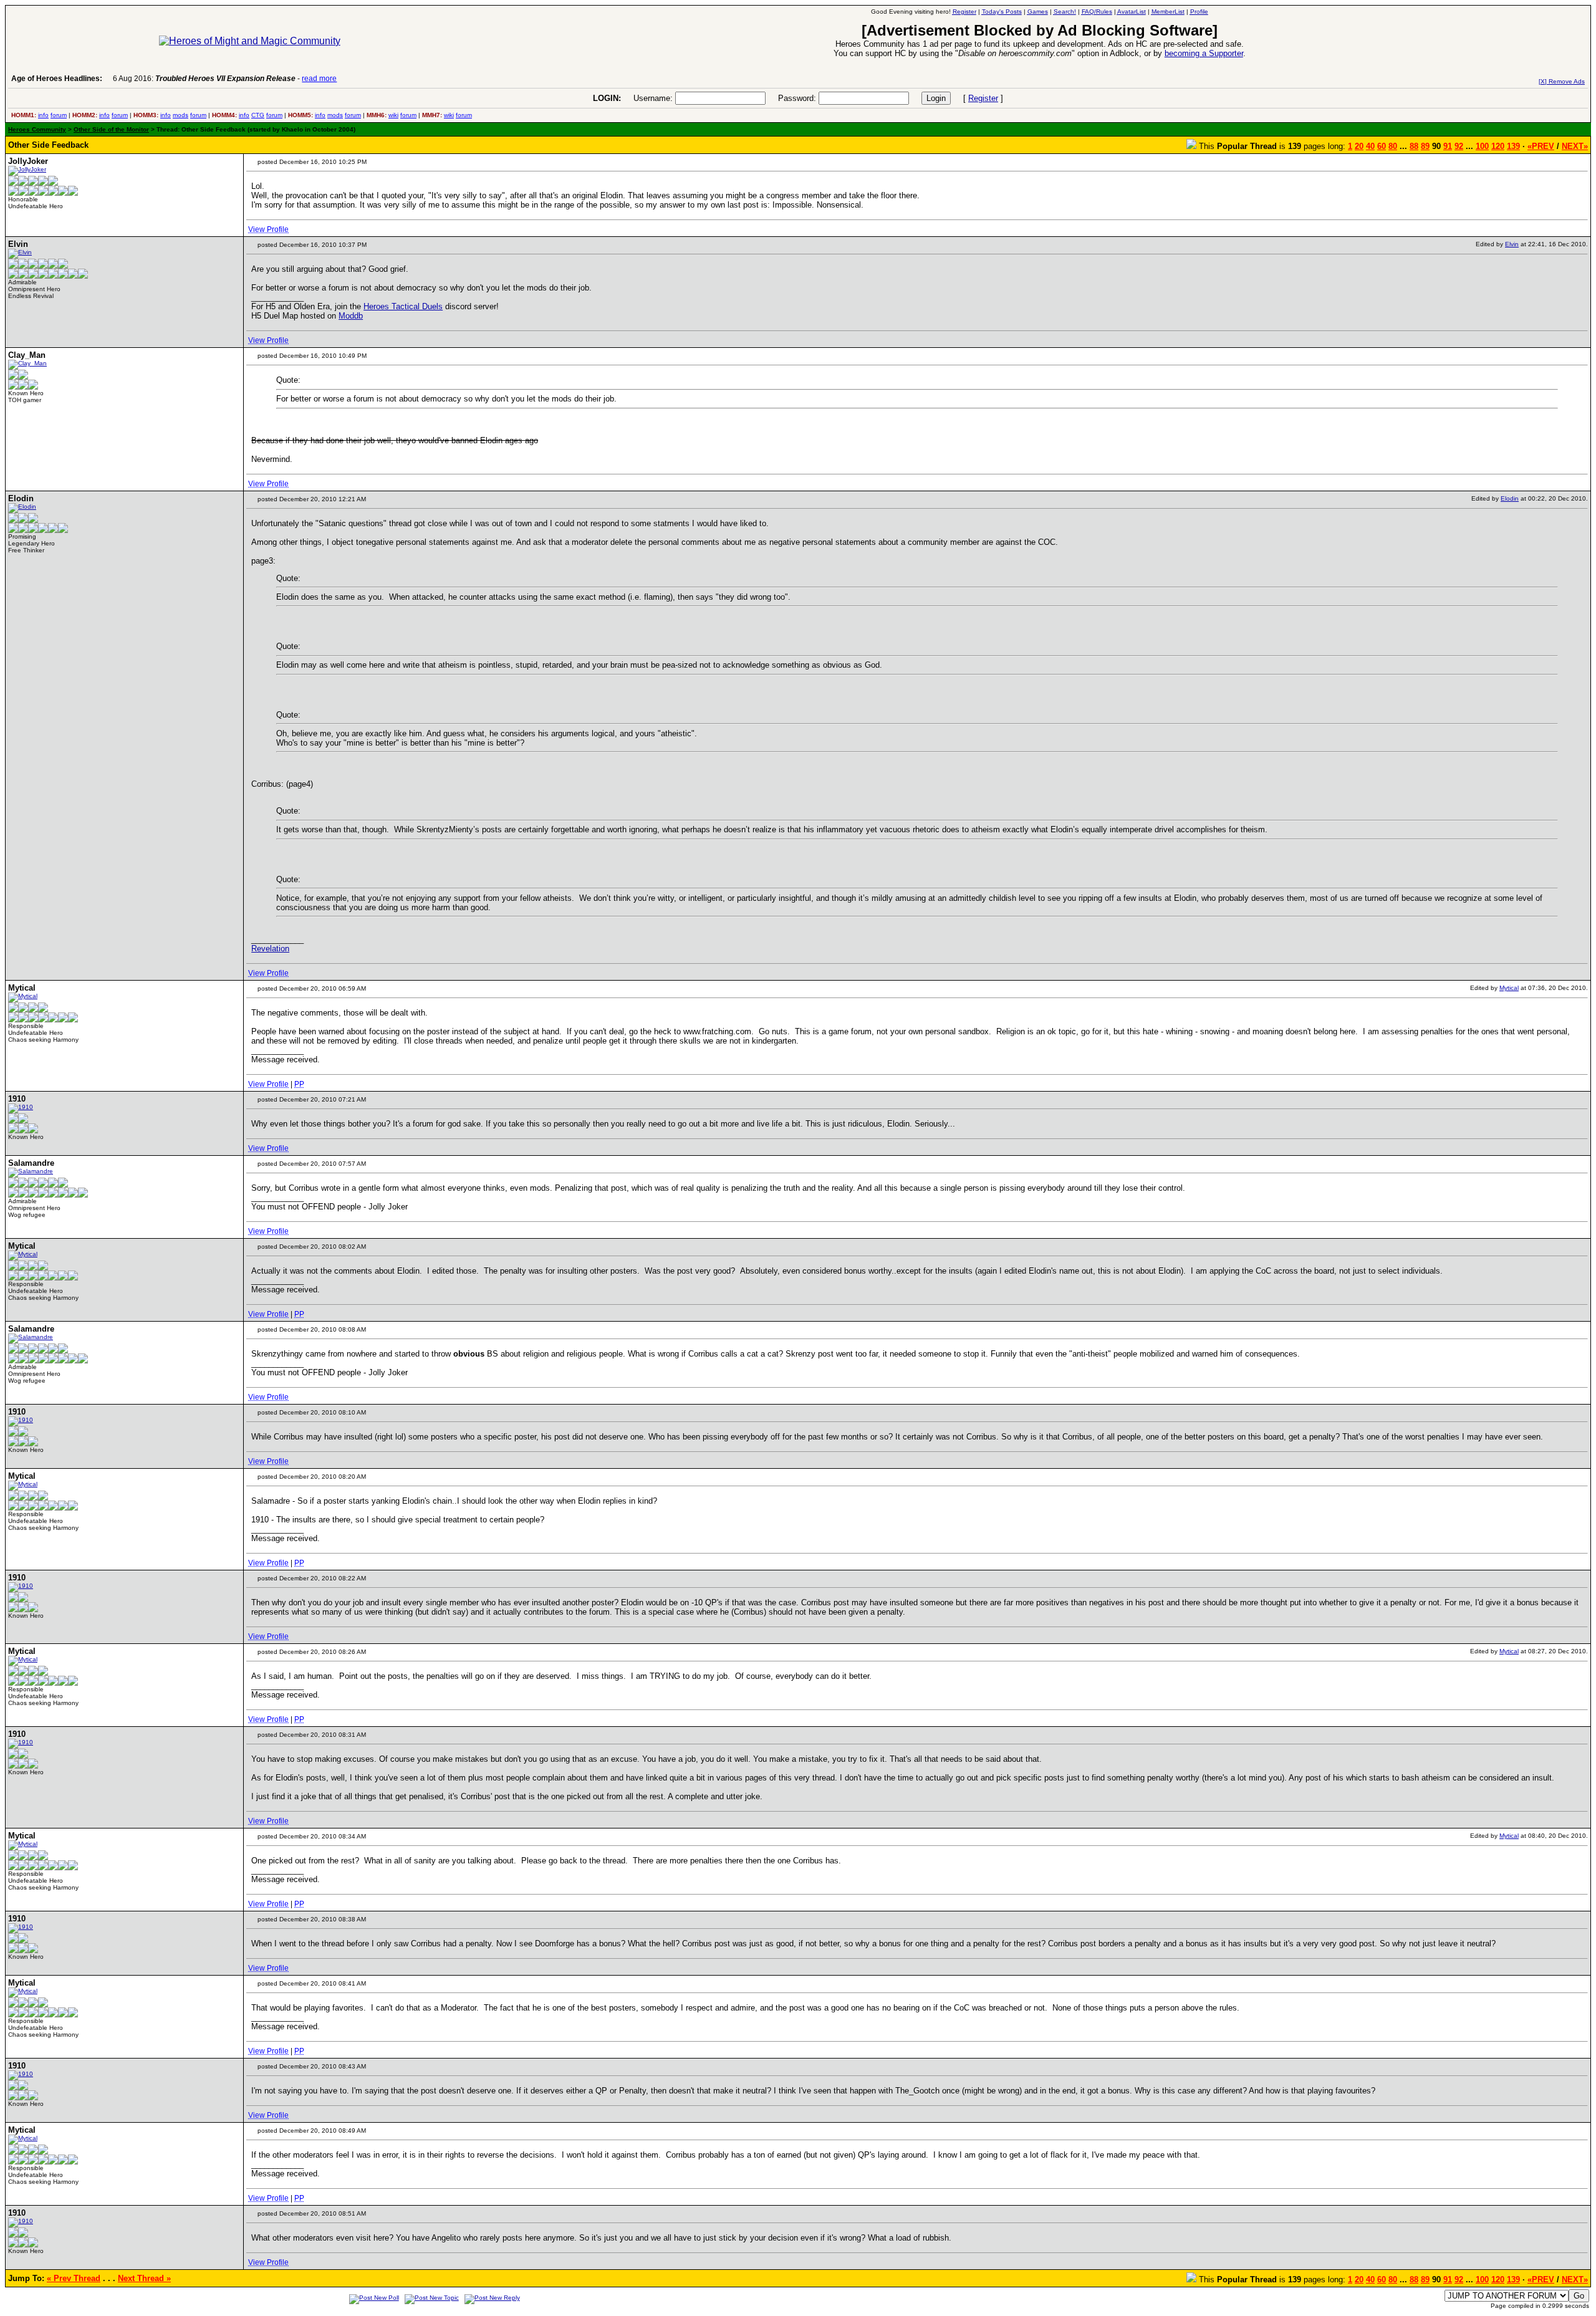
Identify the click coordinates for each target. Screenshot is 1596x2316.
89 (1425, 146)
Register (983, 98)
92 (1459, 146)
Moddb (351, 316)
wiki (393, 115)
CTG (258, 115)
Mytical (1509, 988)
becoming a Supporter (1204, 53)
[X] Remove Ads (1562, 81)
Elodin (1510, 498)
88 (1414, 146)
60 (1382, 146)
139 (1513, 146)
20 (1359, 146)
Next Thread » (144, 2278)
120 (1498, 146)
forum (59, 115)
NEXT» (1575, 146)
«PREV (1541, 146)
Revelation (270, 949)
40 (1370, 146)
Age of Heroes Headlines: (57, 79)
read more (319, 79)
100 (1482, 146)
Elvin (1512, 244)
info (43, 115)
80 (1393, 146)
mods (180, 115)
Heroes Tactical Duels (403, 306)
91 (1448, 146)
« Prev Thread (74, 2278)
